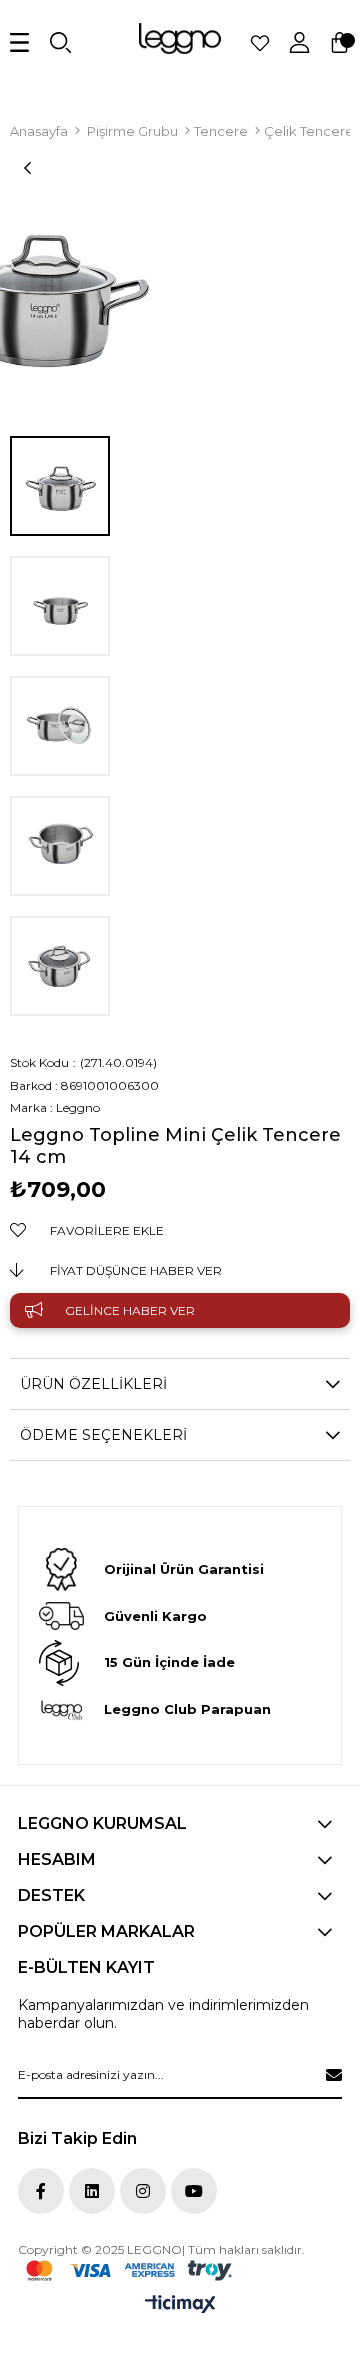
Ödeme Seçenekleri (103, 1435)
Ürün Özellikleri (93, 1384)
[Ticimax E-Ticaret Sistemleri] (180, 2305)
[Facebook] (41, 2191)
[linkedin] (92, 2191)
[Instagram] (143, 2191)
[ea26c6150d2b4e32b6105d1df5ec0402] (129, 2270)
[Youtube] (194, 2191)
